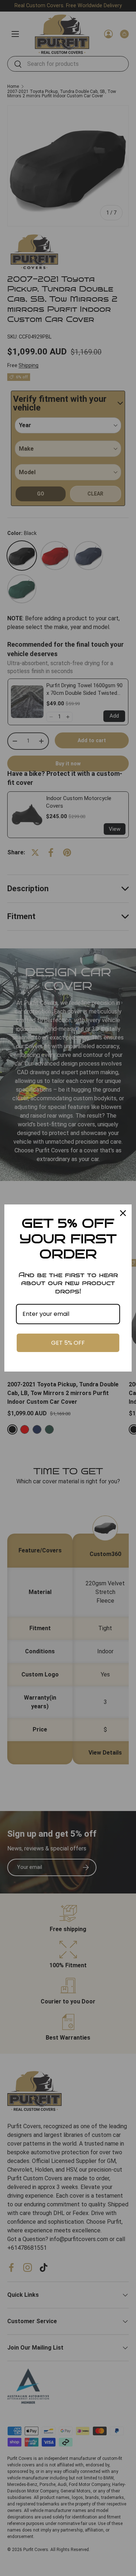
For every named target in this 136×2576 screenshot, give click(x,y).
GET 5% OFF (68, 1343)
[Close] (123, 1213)
